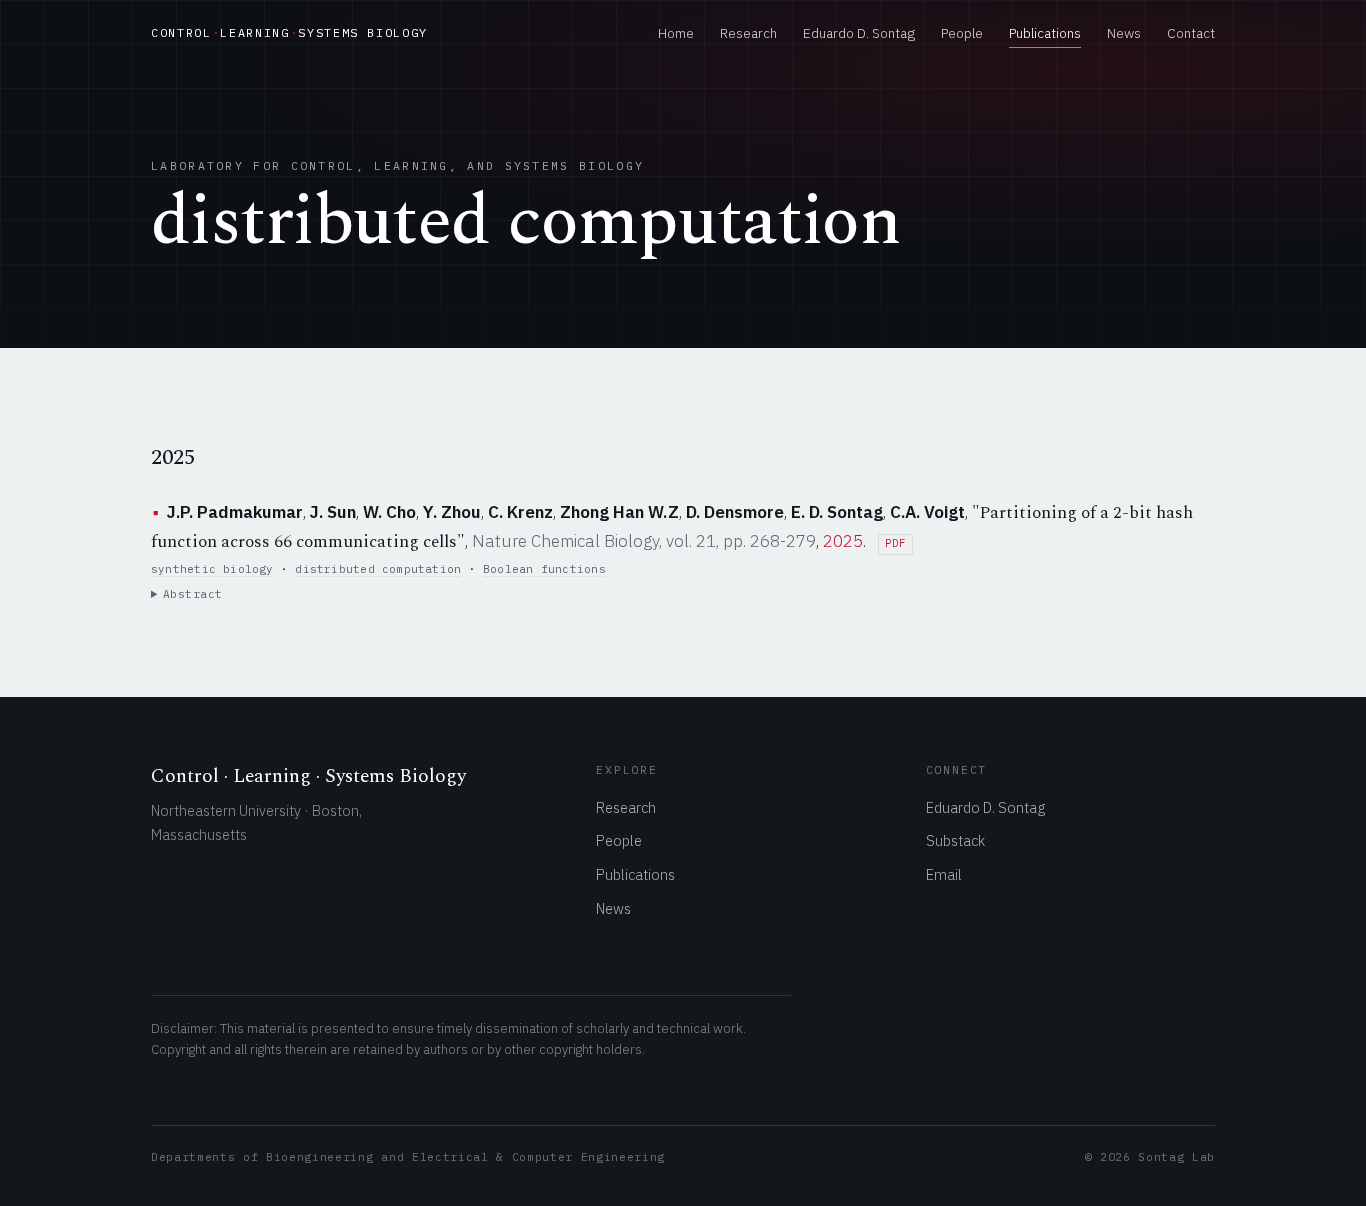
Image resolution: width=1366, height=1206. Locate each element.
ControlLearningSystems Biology (289, 32)
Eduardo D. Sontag (859, 33)
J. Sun (333, 512)
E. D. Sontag (837, 512)
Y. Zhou (452, 512)
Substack (955, 840)
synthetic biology (212, 569)
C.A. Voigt (927, 512)
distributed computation (378, 569)
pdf (895, 543)
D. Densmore (735, 512)
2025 (843, 541)
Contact (1191, 33)
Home (676, 33)
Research (748, 33)
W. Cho (389, 512)
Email (944, 874)
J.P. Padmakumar (235, 512)
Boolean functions (544, 569)
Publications (1045, 33)
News (1124, 33)
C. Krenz (520, 512)
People (962, 33)
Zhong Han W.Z (619, 512)
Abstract (193, 594)
